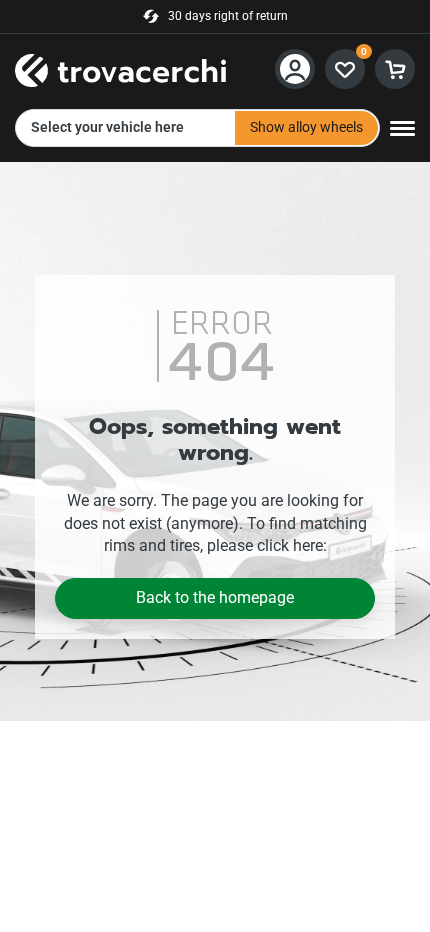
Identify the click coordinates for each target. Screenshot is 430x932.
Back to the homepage (215, 597)
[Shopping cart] (395, 69)
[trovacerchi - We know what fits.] (120, 67)
